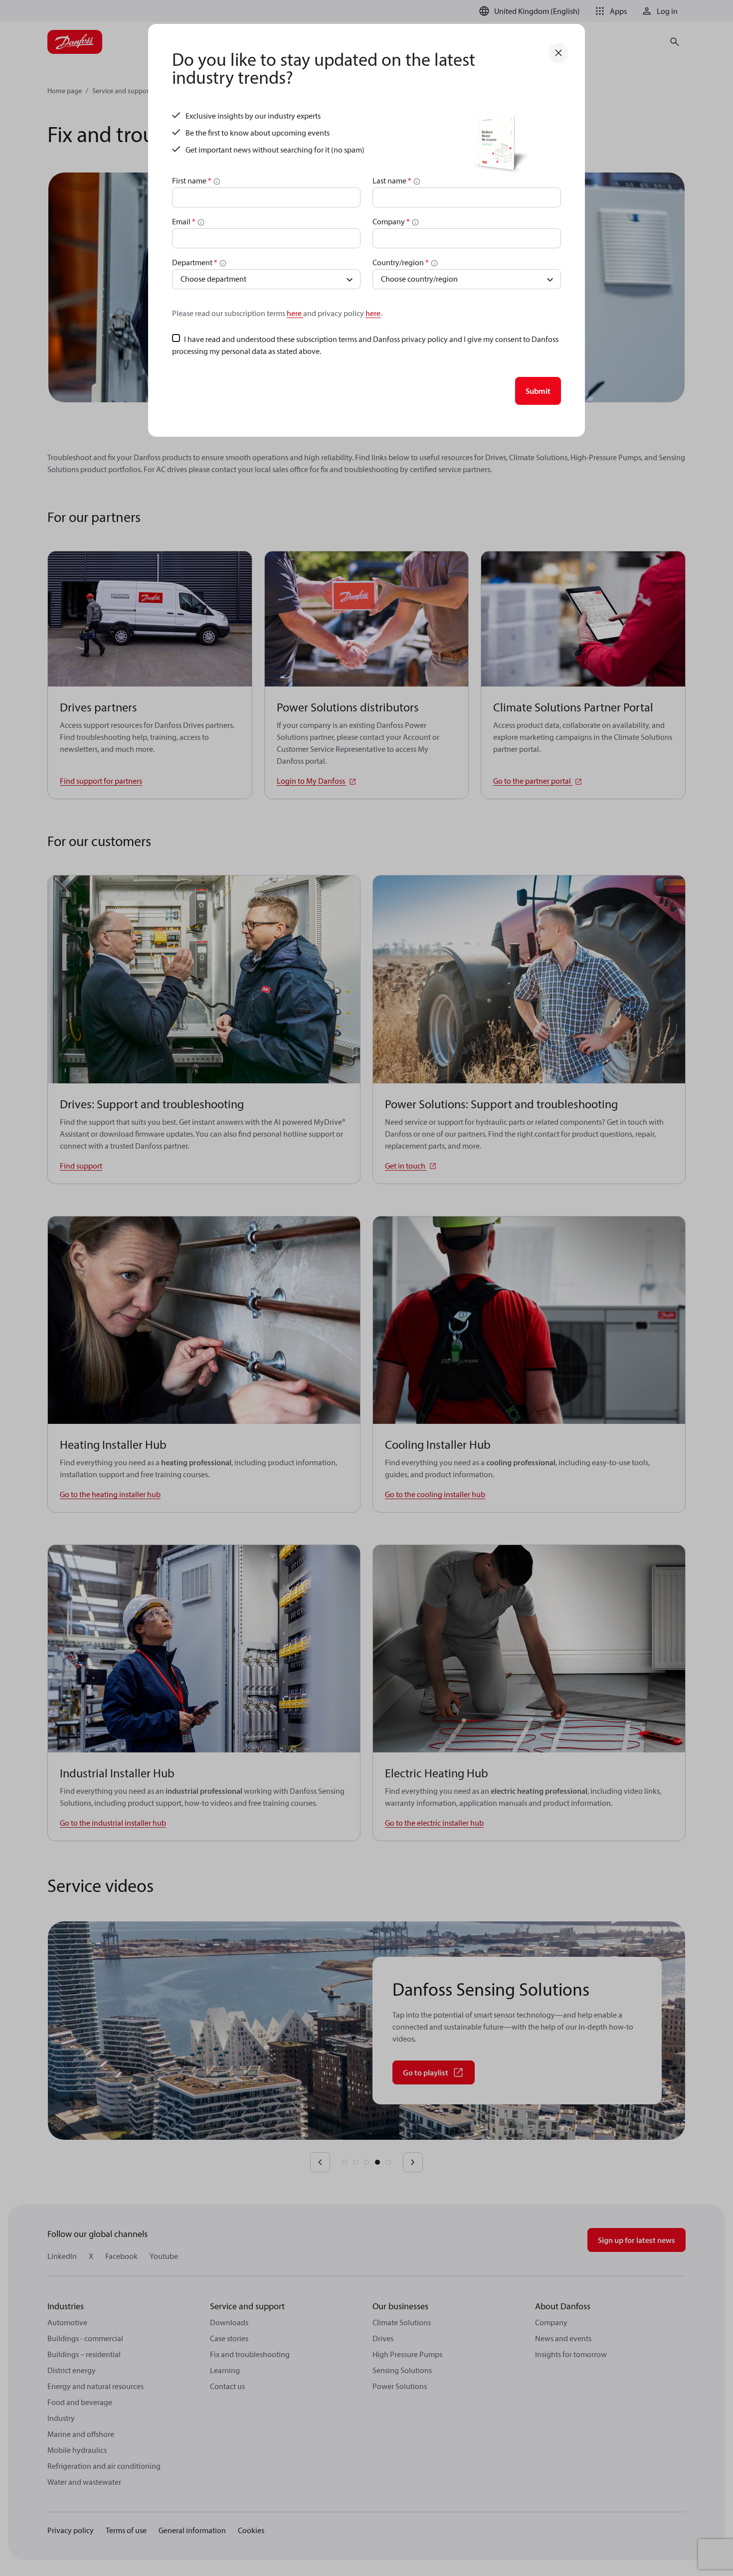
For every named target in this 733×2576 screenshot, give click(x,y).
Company (391, 221)
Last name (392, 180)
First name (192, 180)
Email (184, 221)
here (295, 313)
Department (195, 262)
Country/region (401, 262)
